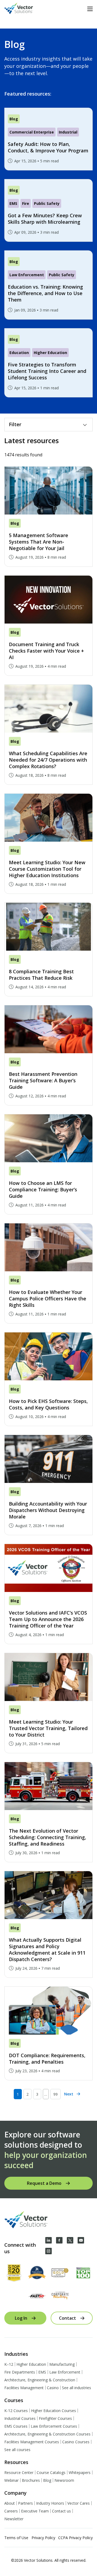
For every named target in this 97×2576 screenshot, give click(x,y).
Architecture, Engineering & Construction (40, 2380)
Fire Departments (20, 2372)
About (10, 2503)
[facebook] (59, 2240)
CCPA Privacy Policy (75, 2538)
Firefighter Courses (55, 2418)
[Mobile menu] (90, 9)
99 (56, 2094)
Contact (67, 2318)
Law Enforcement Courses (54, 2426)
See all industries (77, 2388)
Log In (21, 2318)
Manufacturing (62, 2364)
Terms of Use (16, 2538)
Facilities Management (24, 2388)
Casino (53, 2388)
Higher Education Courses (53, 2411)
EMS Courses (16, 2426)
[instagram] (48, 2251)
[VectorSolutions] (24, 9)
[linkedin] (48, 2240)
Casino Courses (76, 2442)
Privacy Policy (43, 2538)
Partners (25, 2503)
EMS (42, 2372)
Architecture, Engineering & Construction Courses (47, 2434)
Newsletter (14, 2519)
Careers (11, 2511)
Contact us (61, 2511)
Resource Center (19, 2472)
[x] (70, 2240)
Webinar (11, 2480)
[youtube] (81, 2240)
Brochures (31, 2480)
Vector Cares (79, 2503)
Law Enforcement (65, 2372)
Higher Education (31, 2364)
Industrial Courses (20, 2418)
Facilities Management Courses (32, 2442)
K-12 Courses (16, 2411)
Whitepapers (80, 2472)
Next (69, 2094)
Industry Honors (50, 2503)
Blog (47, 2480)
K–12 (9, 2364)
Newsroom (64, 2480)
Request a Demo (44, 2183)
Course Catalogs (51, 2472)
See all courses (17, 2450)
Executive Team (35, 2511)
